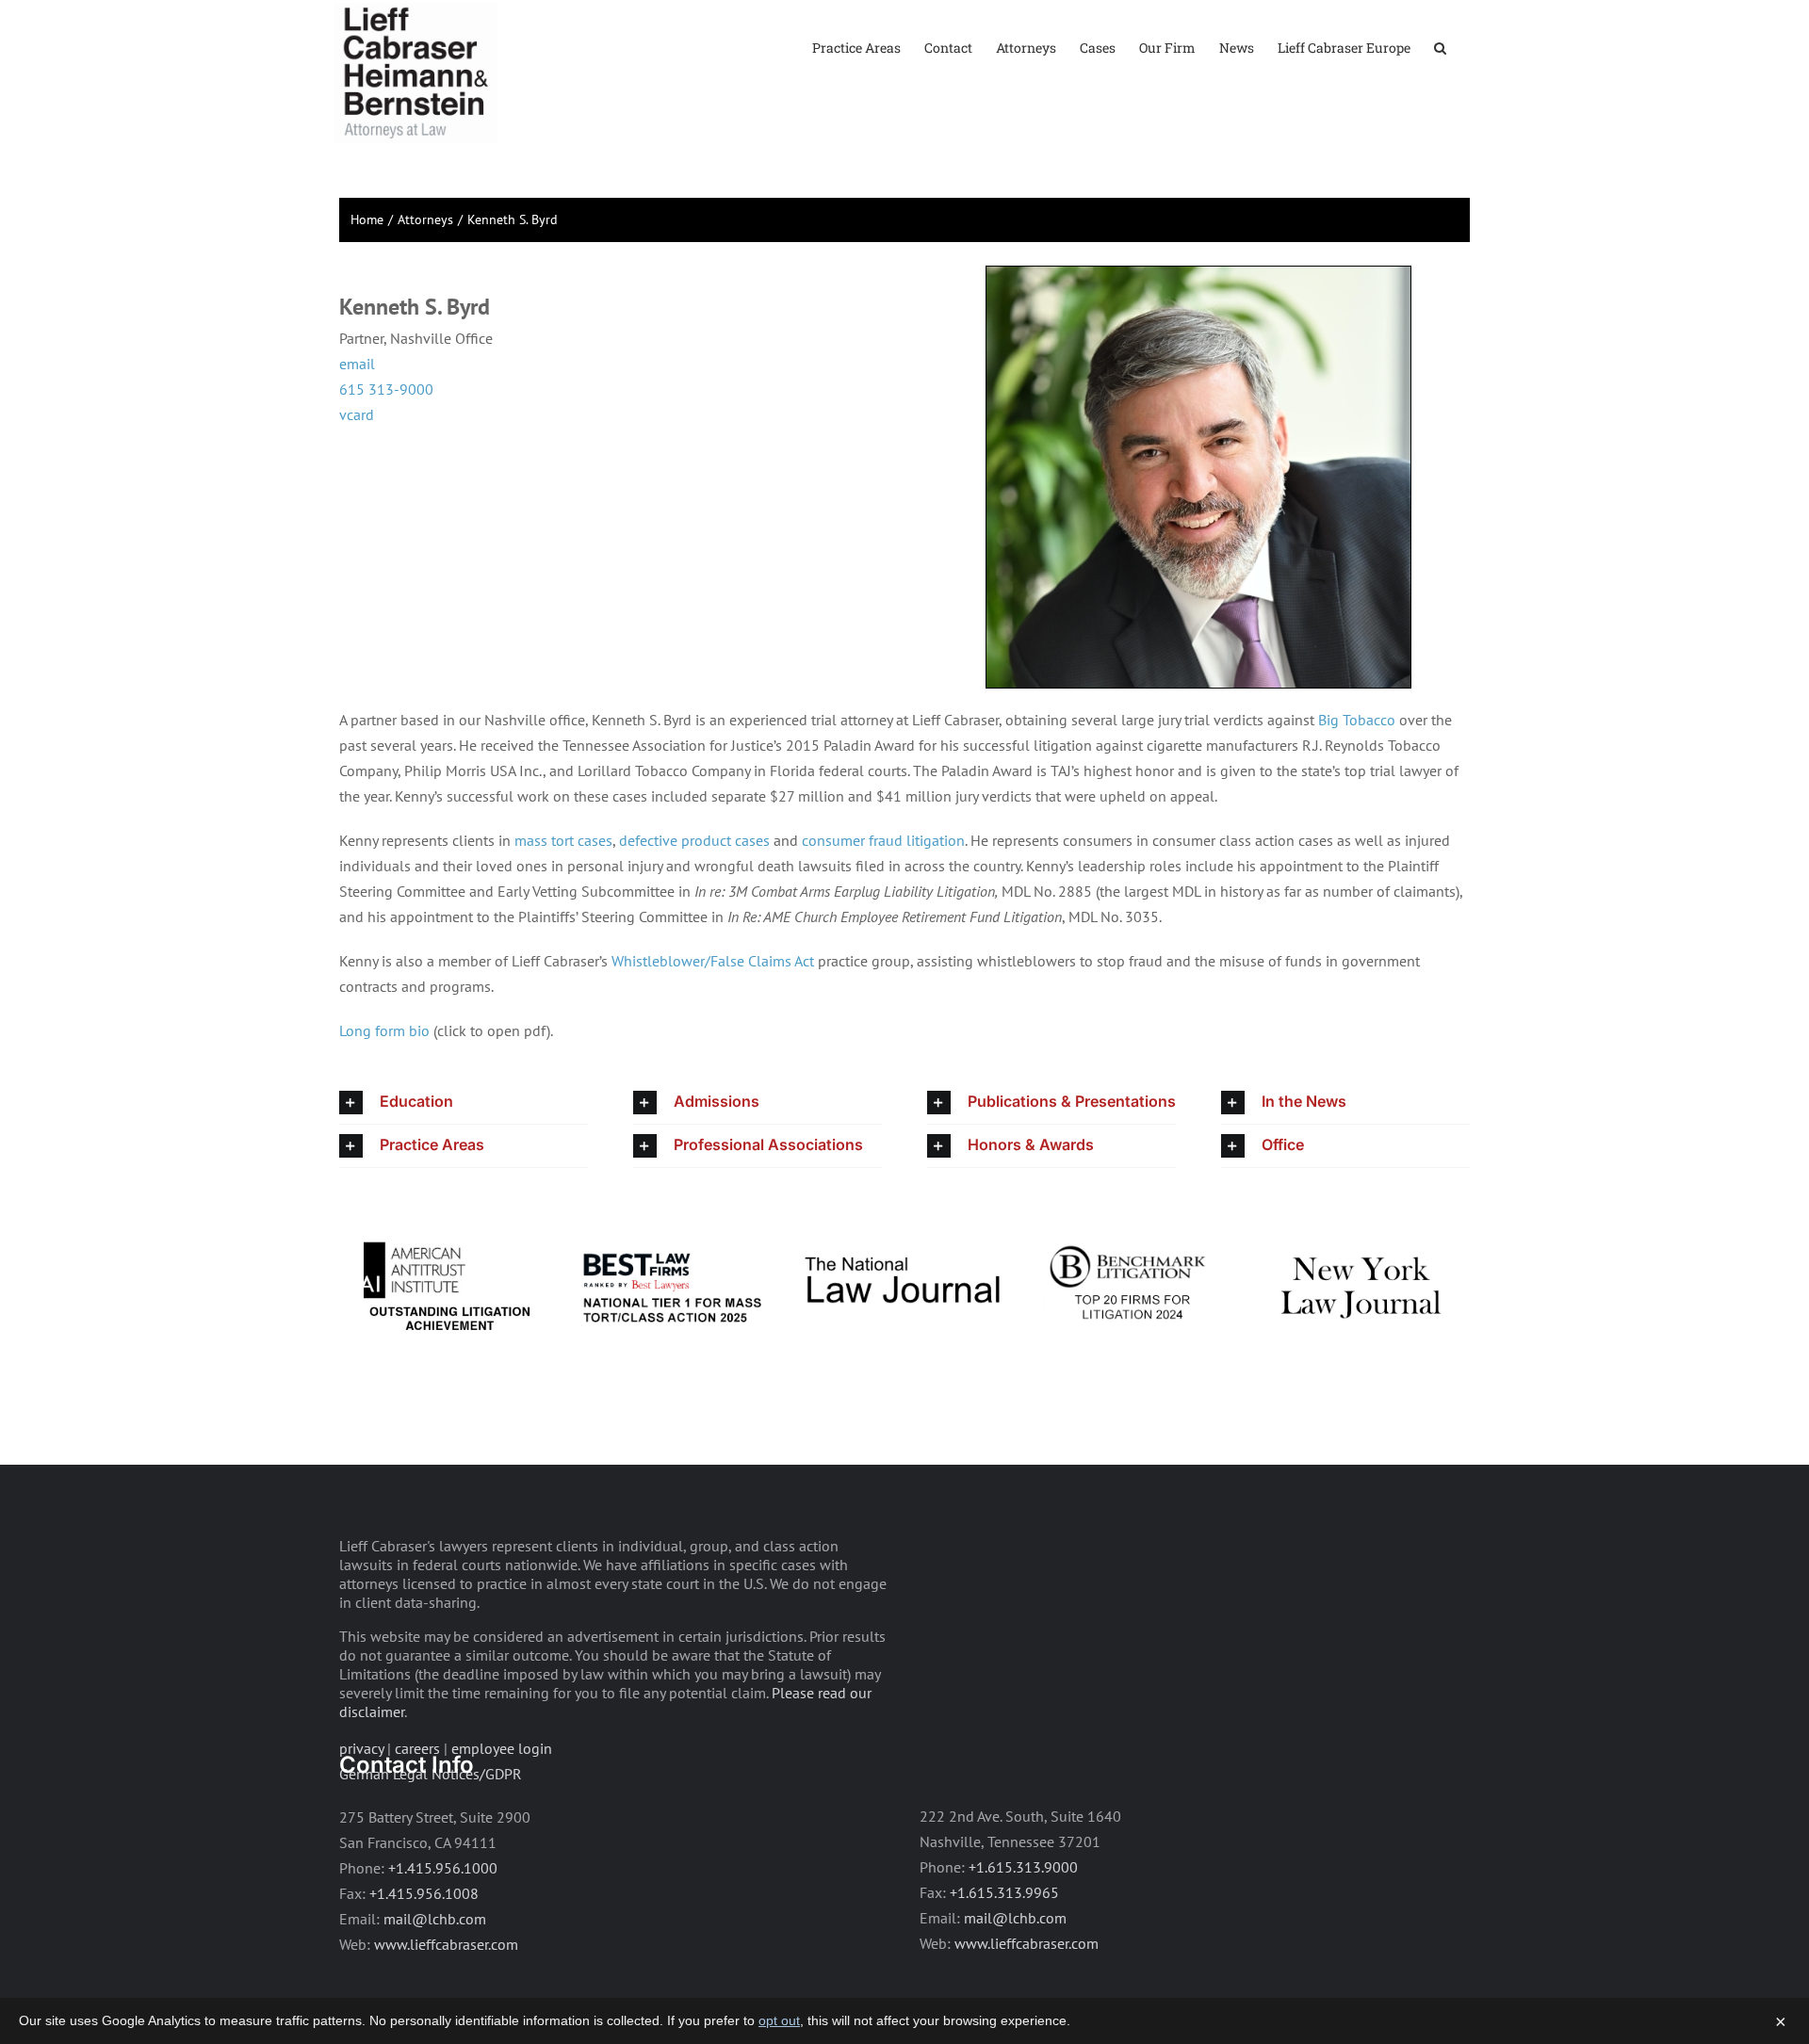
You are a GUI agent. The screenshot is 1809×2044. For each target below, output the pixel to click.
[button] (1440, 47)
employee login (502, 1731)
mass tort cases (563, 840)
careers (417, 1731)
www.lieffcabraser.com (446, 1927)
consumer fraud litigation (883, 840)
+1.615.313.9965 (1004, 1875)
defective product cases (694, 840)
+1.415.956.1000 (443, 1851)
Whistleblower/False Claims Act (713, 961)
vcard (357, 414)
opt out (779, 2020)
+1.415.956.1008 (424, 1876)
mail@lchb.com (435, 1902)
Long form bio (384, 1030)
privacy (361, 1731)
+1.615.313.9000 (1023, 1850)
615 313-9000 (386, 389)
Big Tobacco (1357, 720)
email (357, 364)
